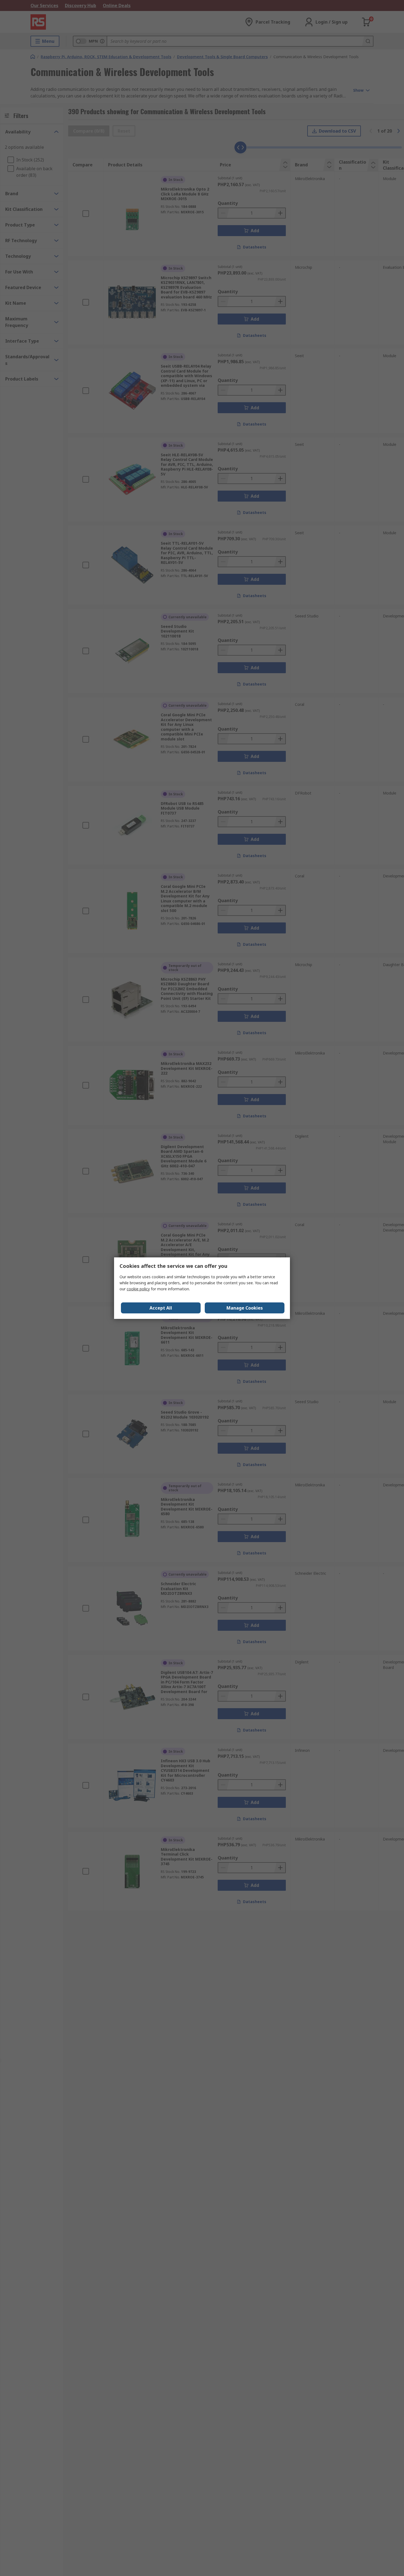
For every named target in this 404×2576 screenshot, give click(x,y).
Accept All (161, 1308)
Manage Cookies (245, 1308)
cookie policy (138, 1289)
